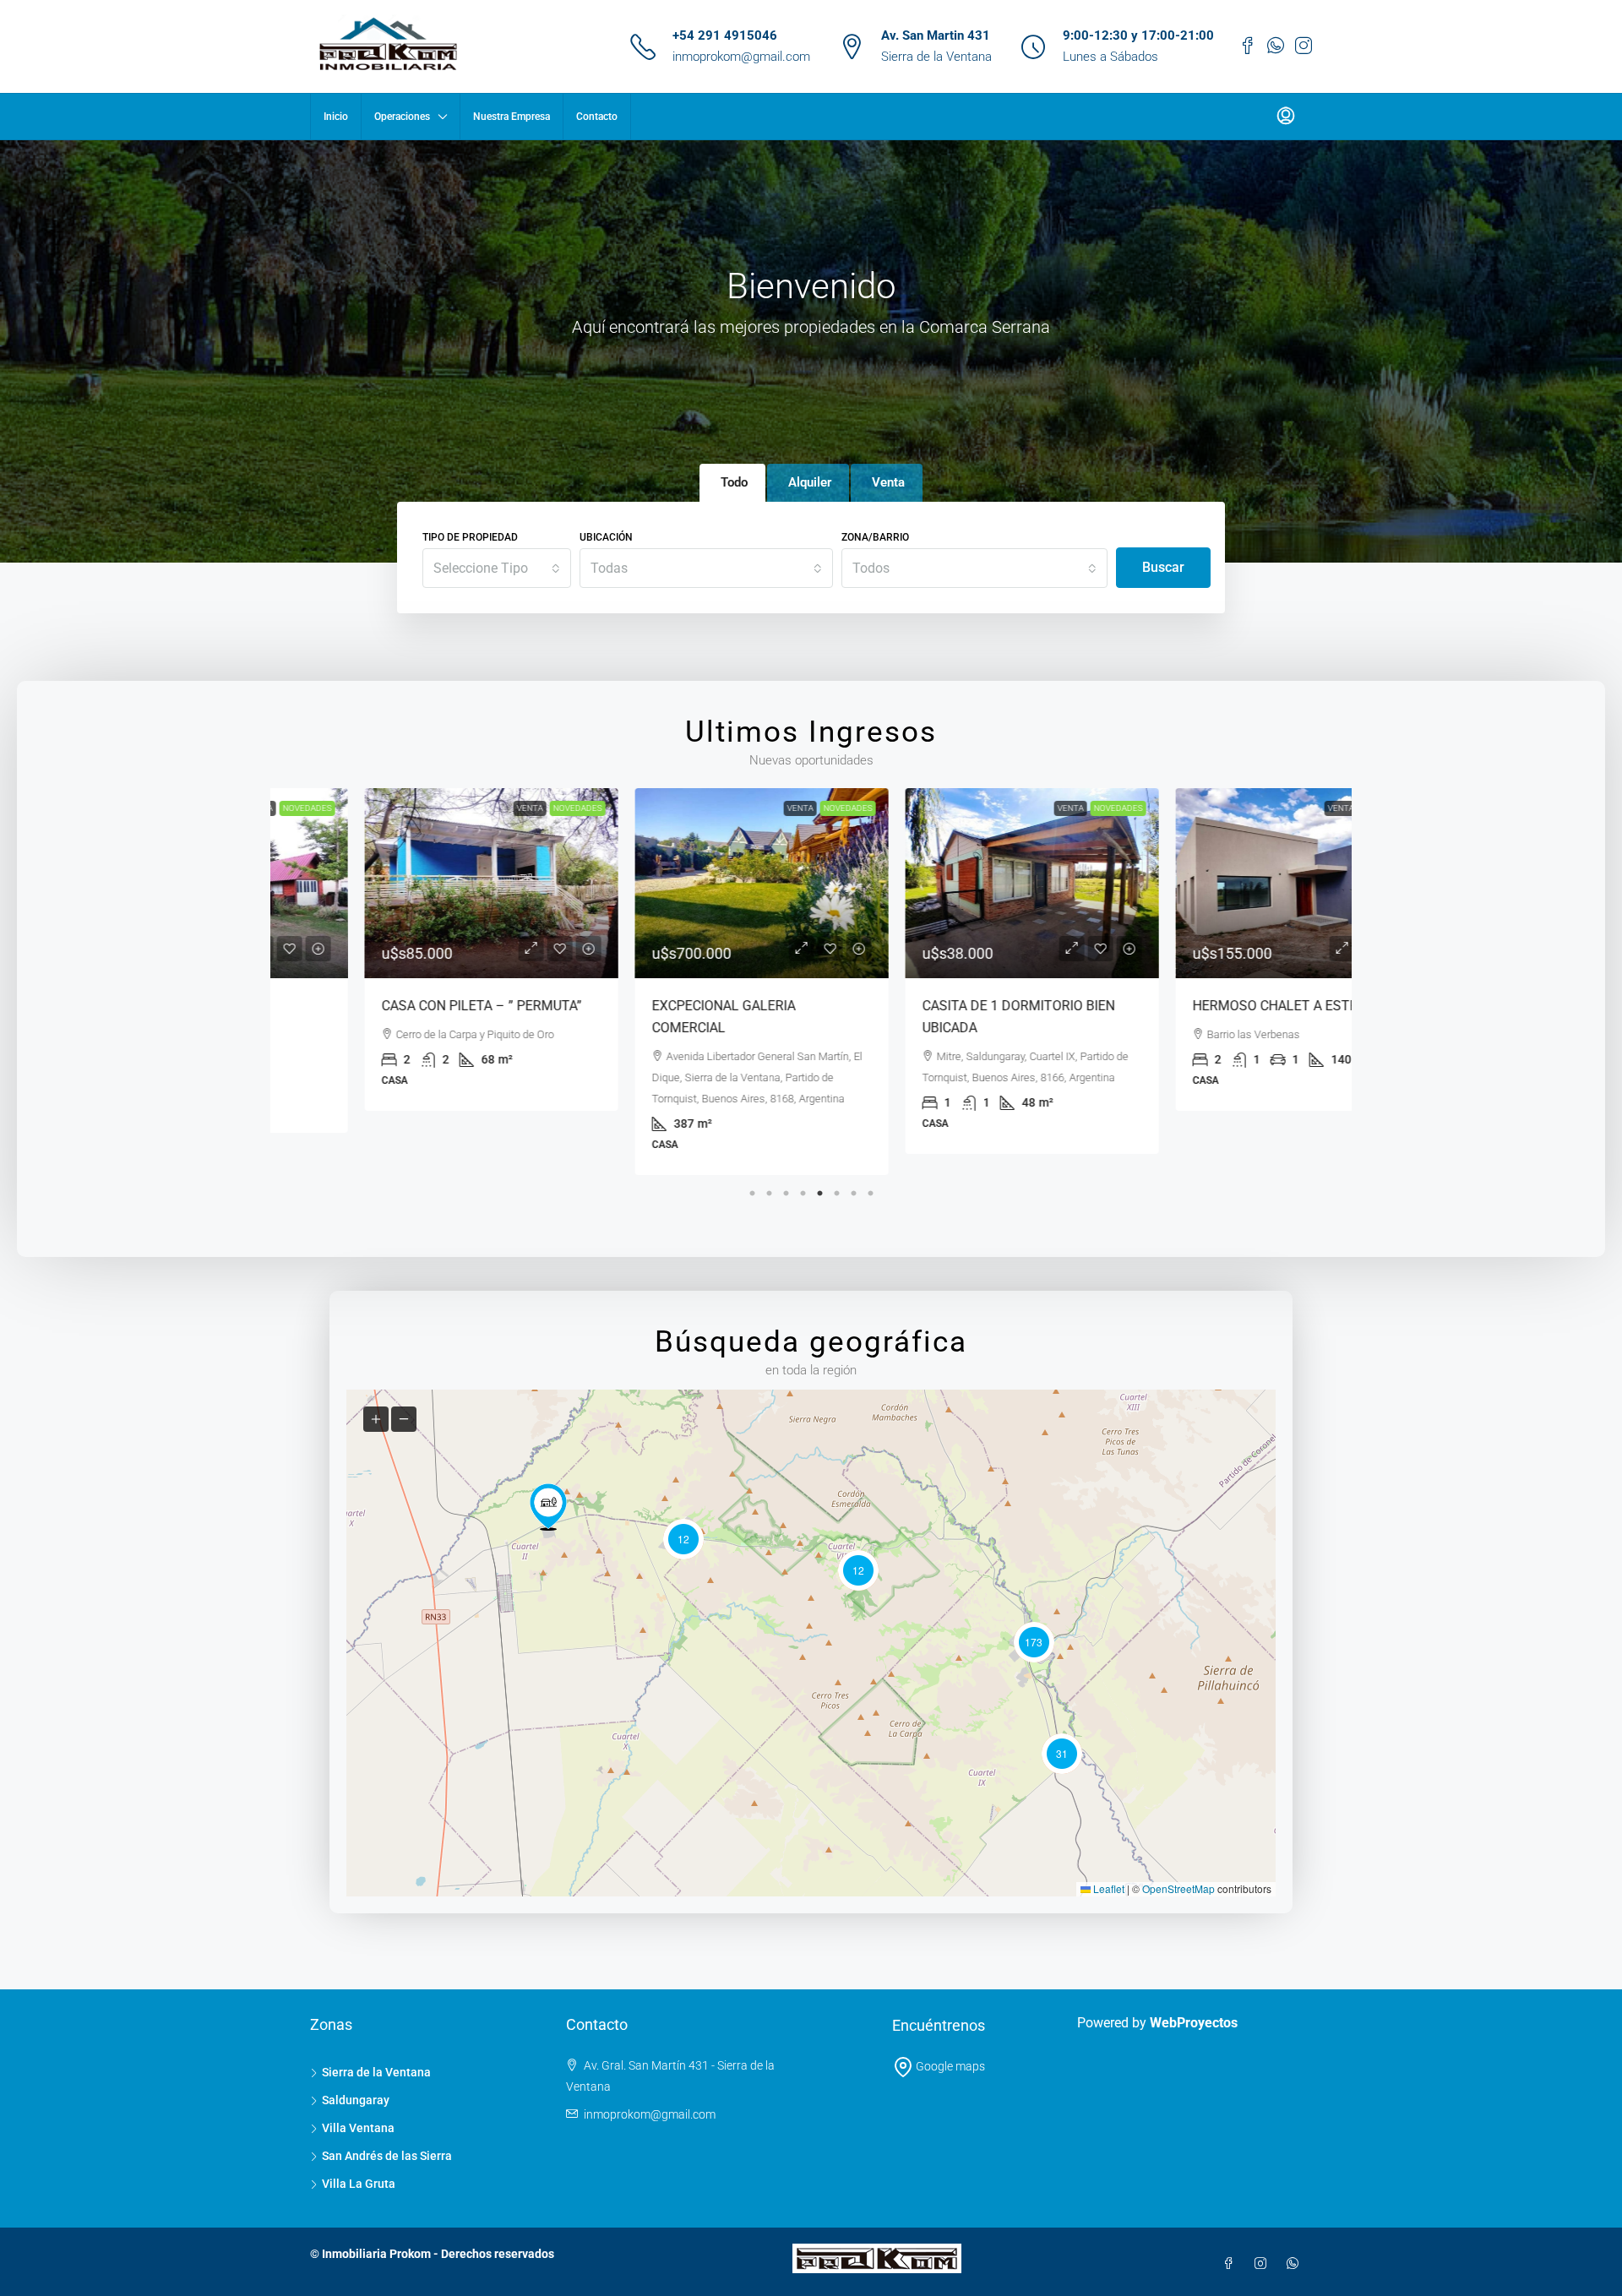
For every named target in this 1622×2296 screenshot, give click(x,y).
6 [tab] (836, 1189)
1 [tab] (752, 1189)
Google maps (949, 2066)
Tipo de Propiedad (470, 537)
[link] (405, 883)
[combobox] (497, 568)
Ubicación (606, 537)
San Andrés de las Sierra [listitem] (387, 2156)
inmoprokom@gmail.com (741, 57)
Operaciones (402, 117)
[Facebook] (1232, 2264)
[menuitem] (1286, 117)
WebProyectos (1194, 2023)
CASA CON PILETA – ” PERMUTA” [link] (396, 1006)
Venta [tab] (888, 482)
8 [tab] (870, 1189)
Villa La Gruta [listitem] (359, 2184)
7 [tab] (853, 1189)
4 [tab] (803, 1189)
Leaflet (1108, 1888)
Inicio (336, 117)
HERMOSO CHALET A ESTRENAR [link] (1206, 1006)
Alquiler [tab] (810, 482)
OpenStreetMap (1178, 1888)
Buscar (1163, 567)
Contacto (597, 117)
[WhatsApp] (1296, 2264)
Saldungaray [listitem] (356, 2100)
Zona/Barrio (875, 537)
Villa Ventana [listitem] (358, 2128)
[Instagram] (1264, 2264)
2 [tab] (769, 1189)
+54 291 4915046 (725, 35)
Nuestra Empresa (512, 117)
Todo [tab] (734, 482)
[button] (548, 1507)
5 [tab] (819, 1189)
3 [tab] (786, 1189)
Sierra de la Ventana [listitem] (376, 2072)
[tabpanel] (405, 949)
